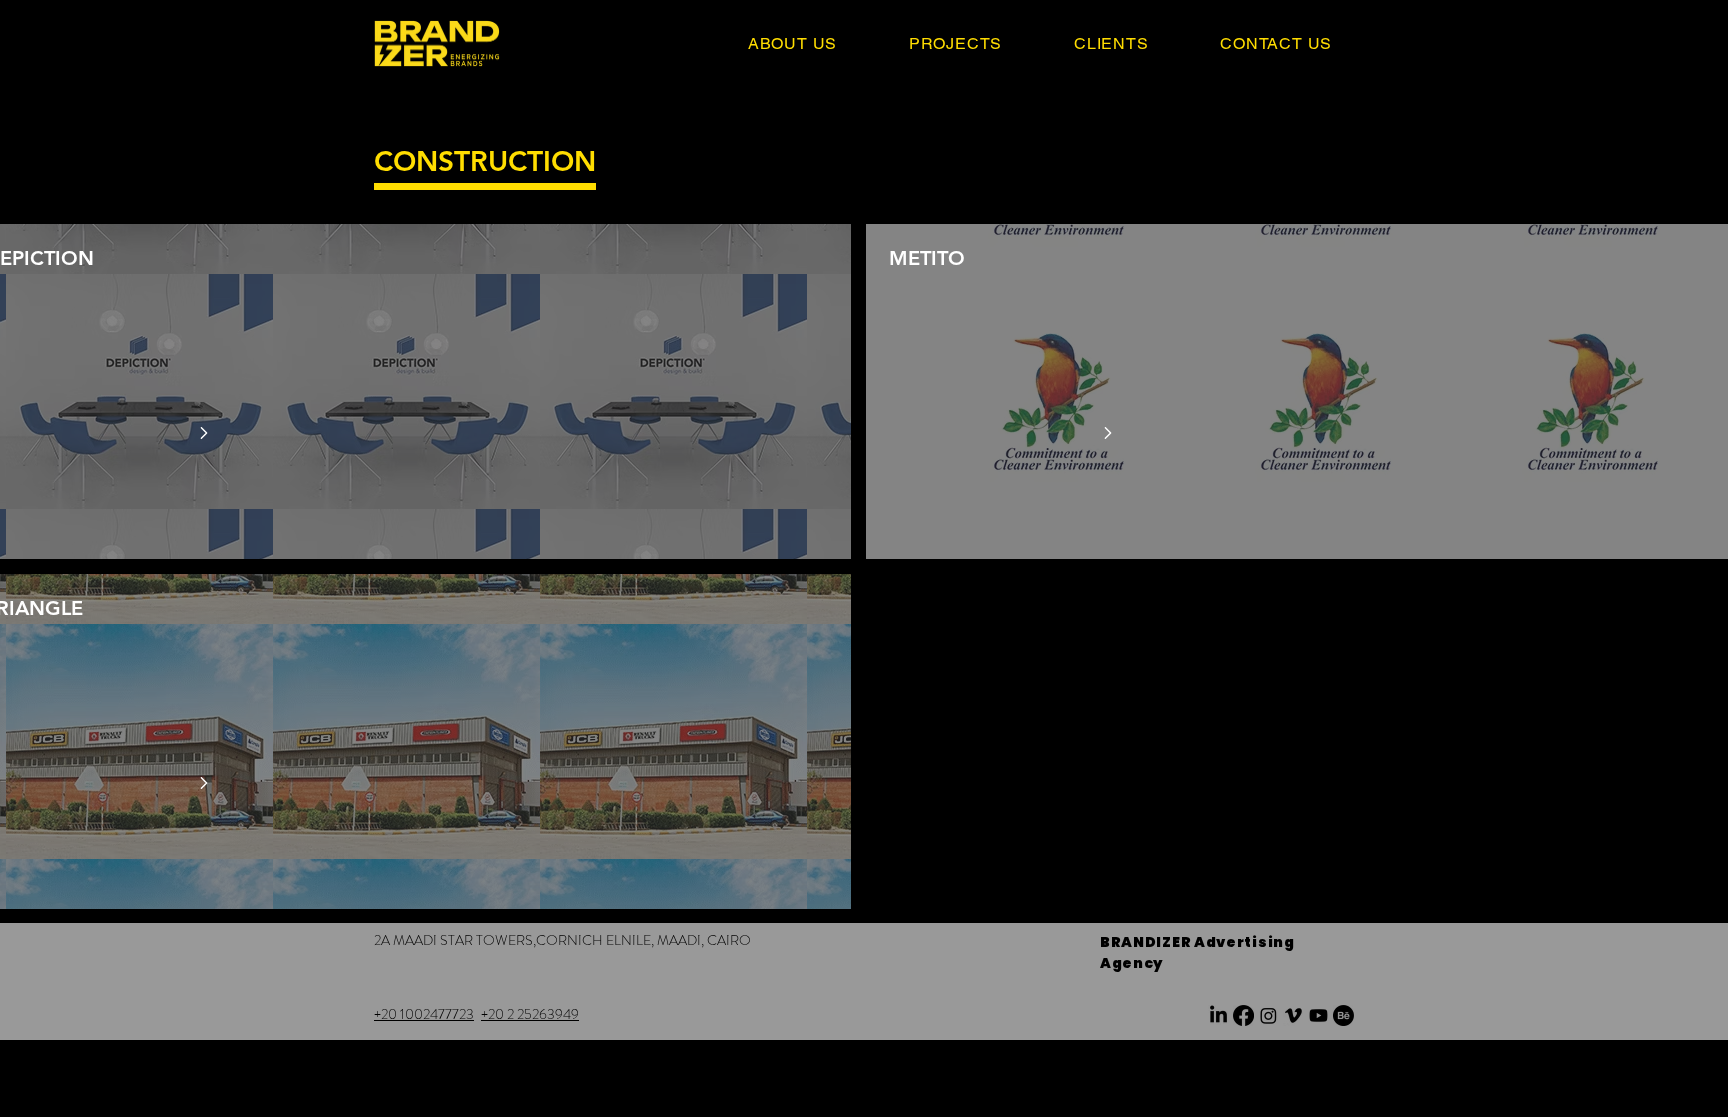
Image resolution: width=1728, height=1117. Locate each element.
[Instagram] (1268, 1015)
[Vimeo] (1293, 1015)
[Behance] (1343, 1015)
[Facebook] (1243, 1015)
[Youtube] (1318, 1015)
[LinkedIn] (1218, 1015)
